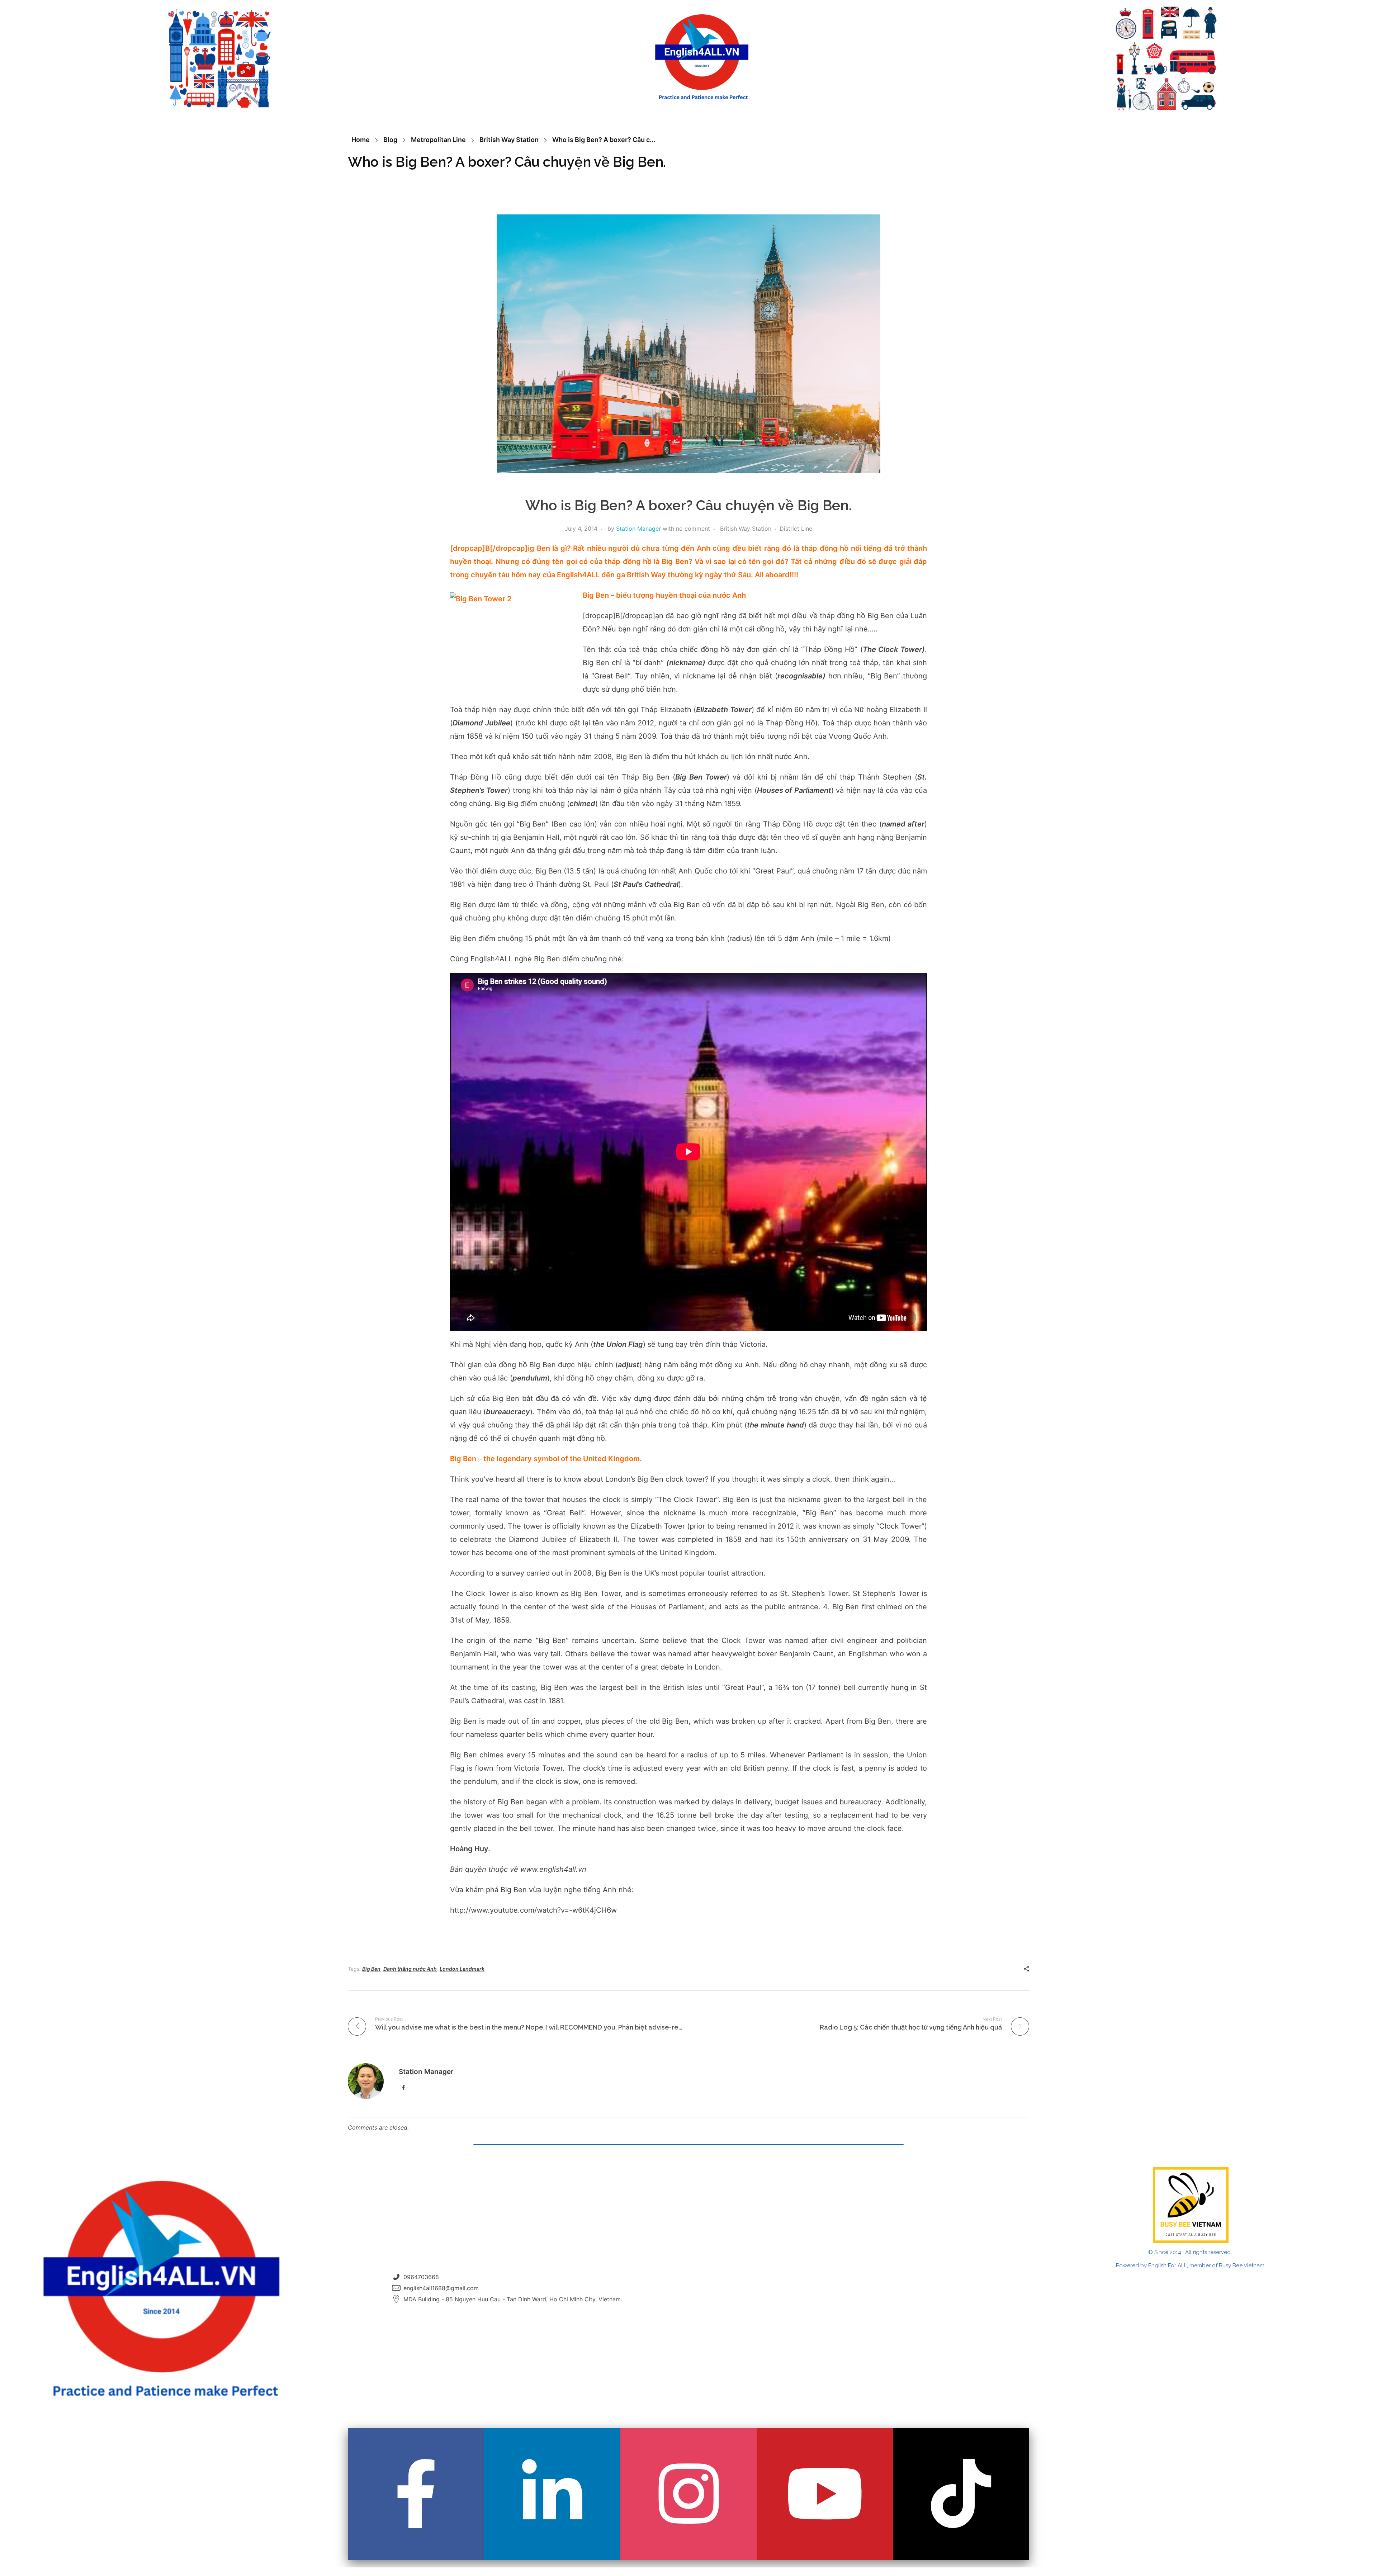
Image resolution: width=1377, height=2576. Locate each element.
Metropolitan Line (438, 140)
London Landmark (462, 1969)
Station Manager (638, 529)
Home (361, 140)
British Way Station (509, 140)
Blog (390, 140)
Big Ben (371, 1969)
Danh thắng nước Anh (410, 1969)
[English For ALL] (702, 57)
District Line (796, 529)
